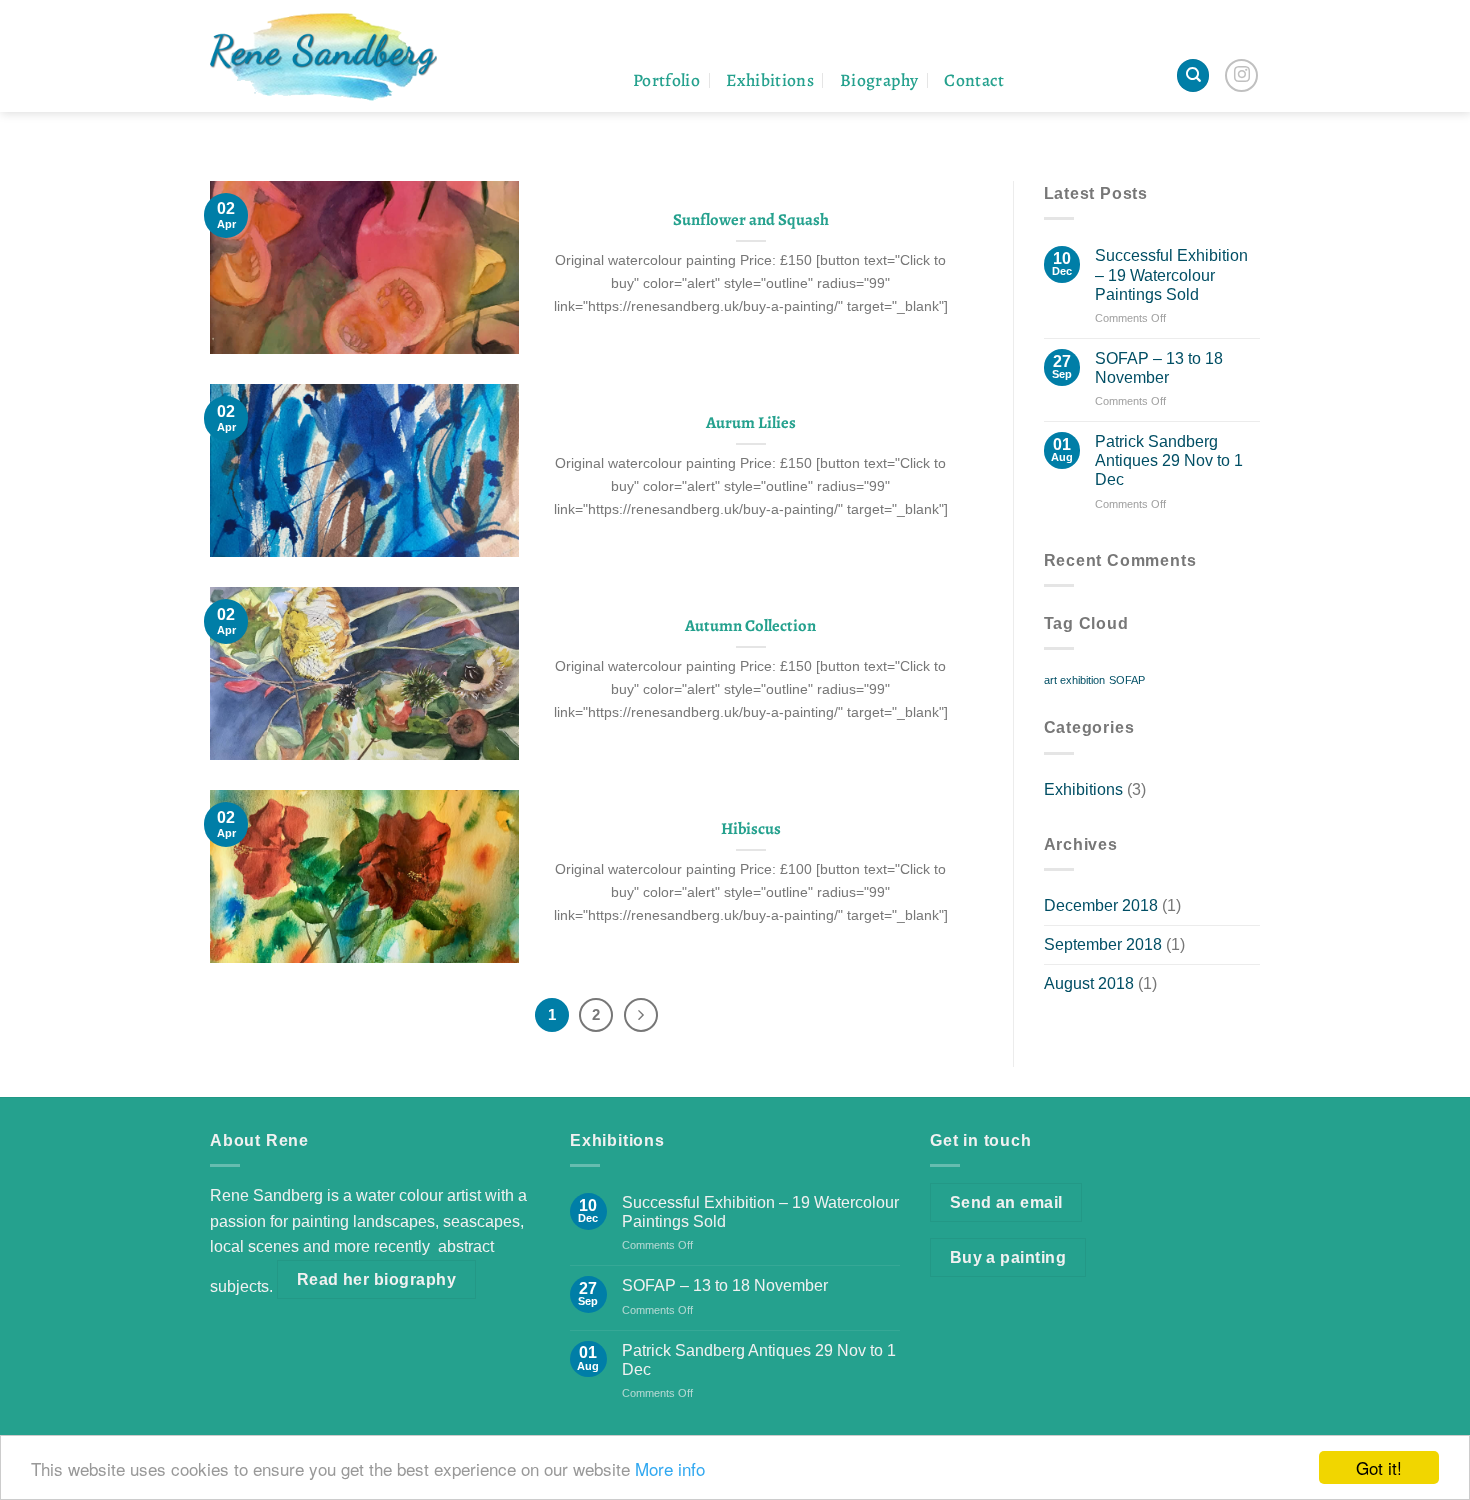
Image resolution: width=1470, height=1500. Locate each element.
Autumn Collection (750, 626)
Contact (974, 80)
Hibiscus (751, 829)
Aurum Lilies (751, 423)
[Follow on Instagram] (1241, 75)
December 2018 (1101, 905)
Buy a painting (1008, 1257)
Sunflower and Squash (751, 220)
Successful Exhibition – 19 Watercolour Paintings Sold (1171, 274)
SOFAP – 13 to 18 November (1159, 368)
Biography (879, 80)
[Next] (641, 1015)
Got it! (1379, 1467)
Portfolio (666, 80)
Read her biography (376, 1279)
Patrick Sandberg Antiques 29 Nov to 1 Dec (1169, 460)
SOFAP (1127, 680)
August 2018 (1089, 983)
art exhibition (1074, 680)
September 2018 (1103, 944)
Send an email (1006, 1202)
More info (670, 1468)
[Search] (1193, 75)
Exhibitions (770, 80)
